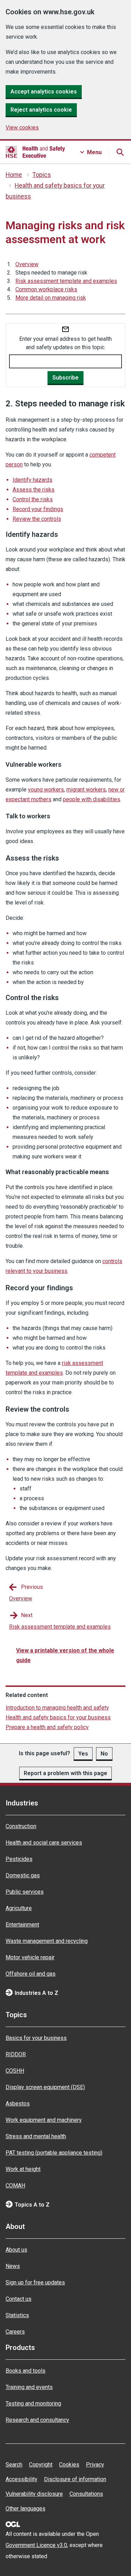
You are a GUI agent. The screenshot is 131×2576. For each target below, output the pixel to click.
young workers (46, 790)
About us (16, 2250)
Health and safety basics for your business (58, 1717)
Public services (25, 1892)
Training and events (29, 2387)
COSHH (15, 2071)
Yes (83, 1754)
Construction (21, 1826)
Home (14, 175)
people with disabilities (92, 799)
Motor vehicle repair (30, 1957)
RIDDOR (16, 2054)
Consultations (86, 2494)
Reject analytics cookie (41, 110)
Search (14, 2465)
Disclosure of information (75, 2479)
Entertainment (22, 1925)
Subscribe (65, 378)
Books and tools (26, 2371)
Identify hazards (32, 480)
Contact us (19, 2299)
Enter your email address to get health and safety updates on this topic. (65, 343)
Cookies (69, 2465)
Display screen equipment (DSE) (45, 2087)
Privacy (95, 2465)
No (104, 1754)
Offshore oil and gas (31, 1974)
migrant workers (86, 790)
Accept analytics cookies (44, 92)
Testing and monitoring (33, 2404)
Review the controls (37, 519)
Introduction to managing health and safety (57, 1708)
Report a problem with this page (65, 1773)
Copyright (41, 2465)
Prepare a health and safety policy (47, 1727)
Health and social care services (44, 1843)
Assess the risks (34, 490)
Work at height (23, 2169)
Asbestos (18, 2104)
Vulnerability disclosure (34, 2494)
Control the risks (33, 499)
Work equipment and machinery (44, 2120)
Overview (27, 264)
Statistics (17, 2315)
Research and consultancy (37, 2420)
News (13, 2266)
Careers (15, 2332)
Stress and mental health (36, 2136)
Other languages (26, 2509)
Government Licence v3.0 (36, 2545)
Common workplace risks (46, 289)
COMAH (15, 2186)
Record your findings (38, 509)
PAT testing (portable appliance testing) (54, 2153)
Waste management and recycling (47, 1941)
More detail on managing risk (51, 298)
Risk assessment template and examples (66, 281)
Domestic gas (23, 1875)
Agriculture (19, 1908)
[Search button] (120, 152)
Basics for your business (36, 2038)
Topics (42, 175)
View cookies (22, 127)
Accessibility (21, 2479)
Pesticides (19, 1859)
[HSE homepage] (35, 152)
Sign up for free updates (35, 2282)
